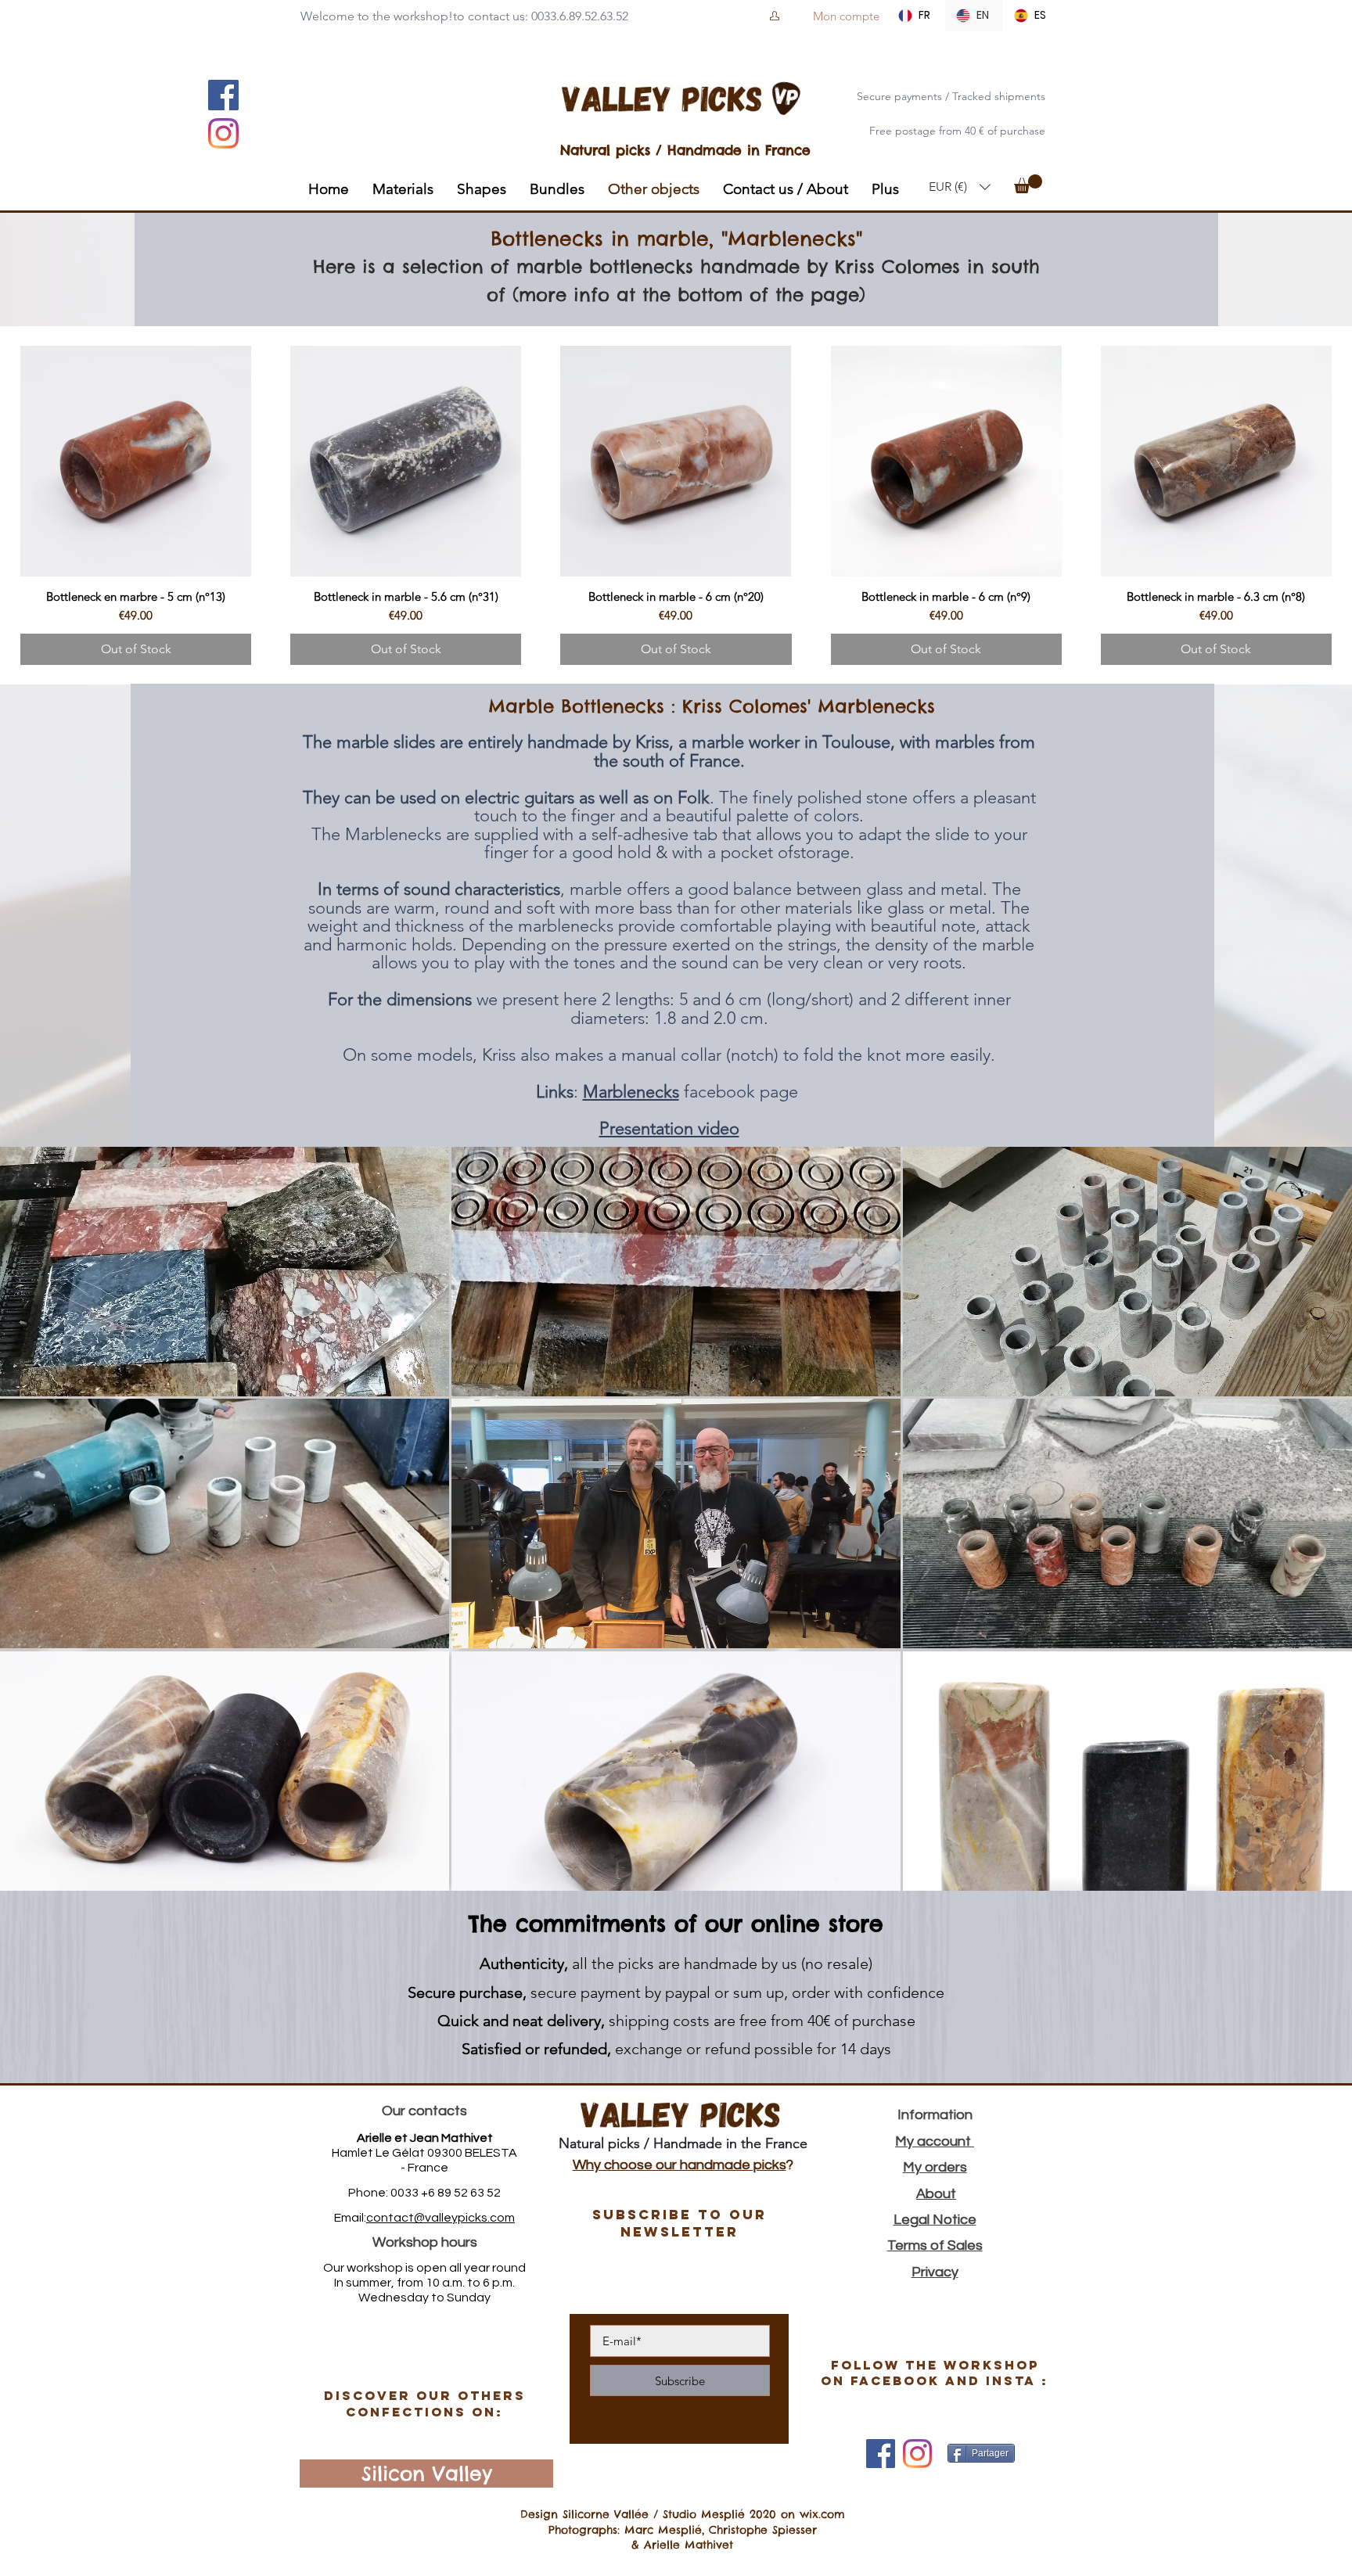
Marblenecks (631, 1092)
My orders (935, 2167)
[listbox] (960, 187)
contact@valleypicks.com (440, 2218)
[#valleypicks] (917, 2454)
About (936, 2194)
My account (935, 2141)
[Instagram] (223, 133)
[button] (960, 187)
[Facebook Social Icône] (223, 95)
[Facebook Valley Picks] (881, 2454)
